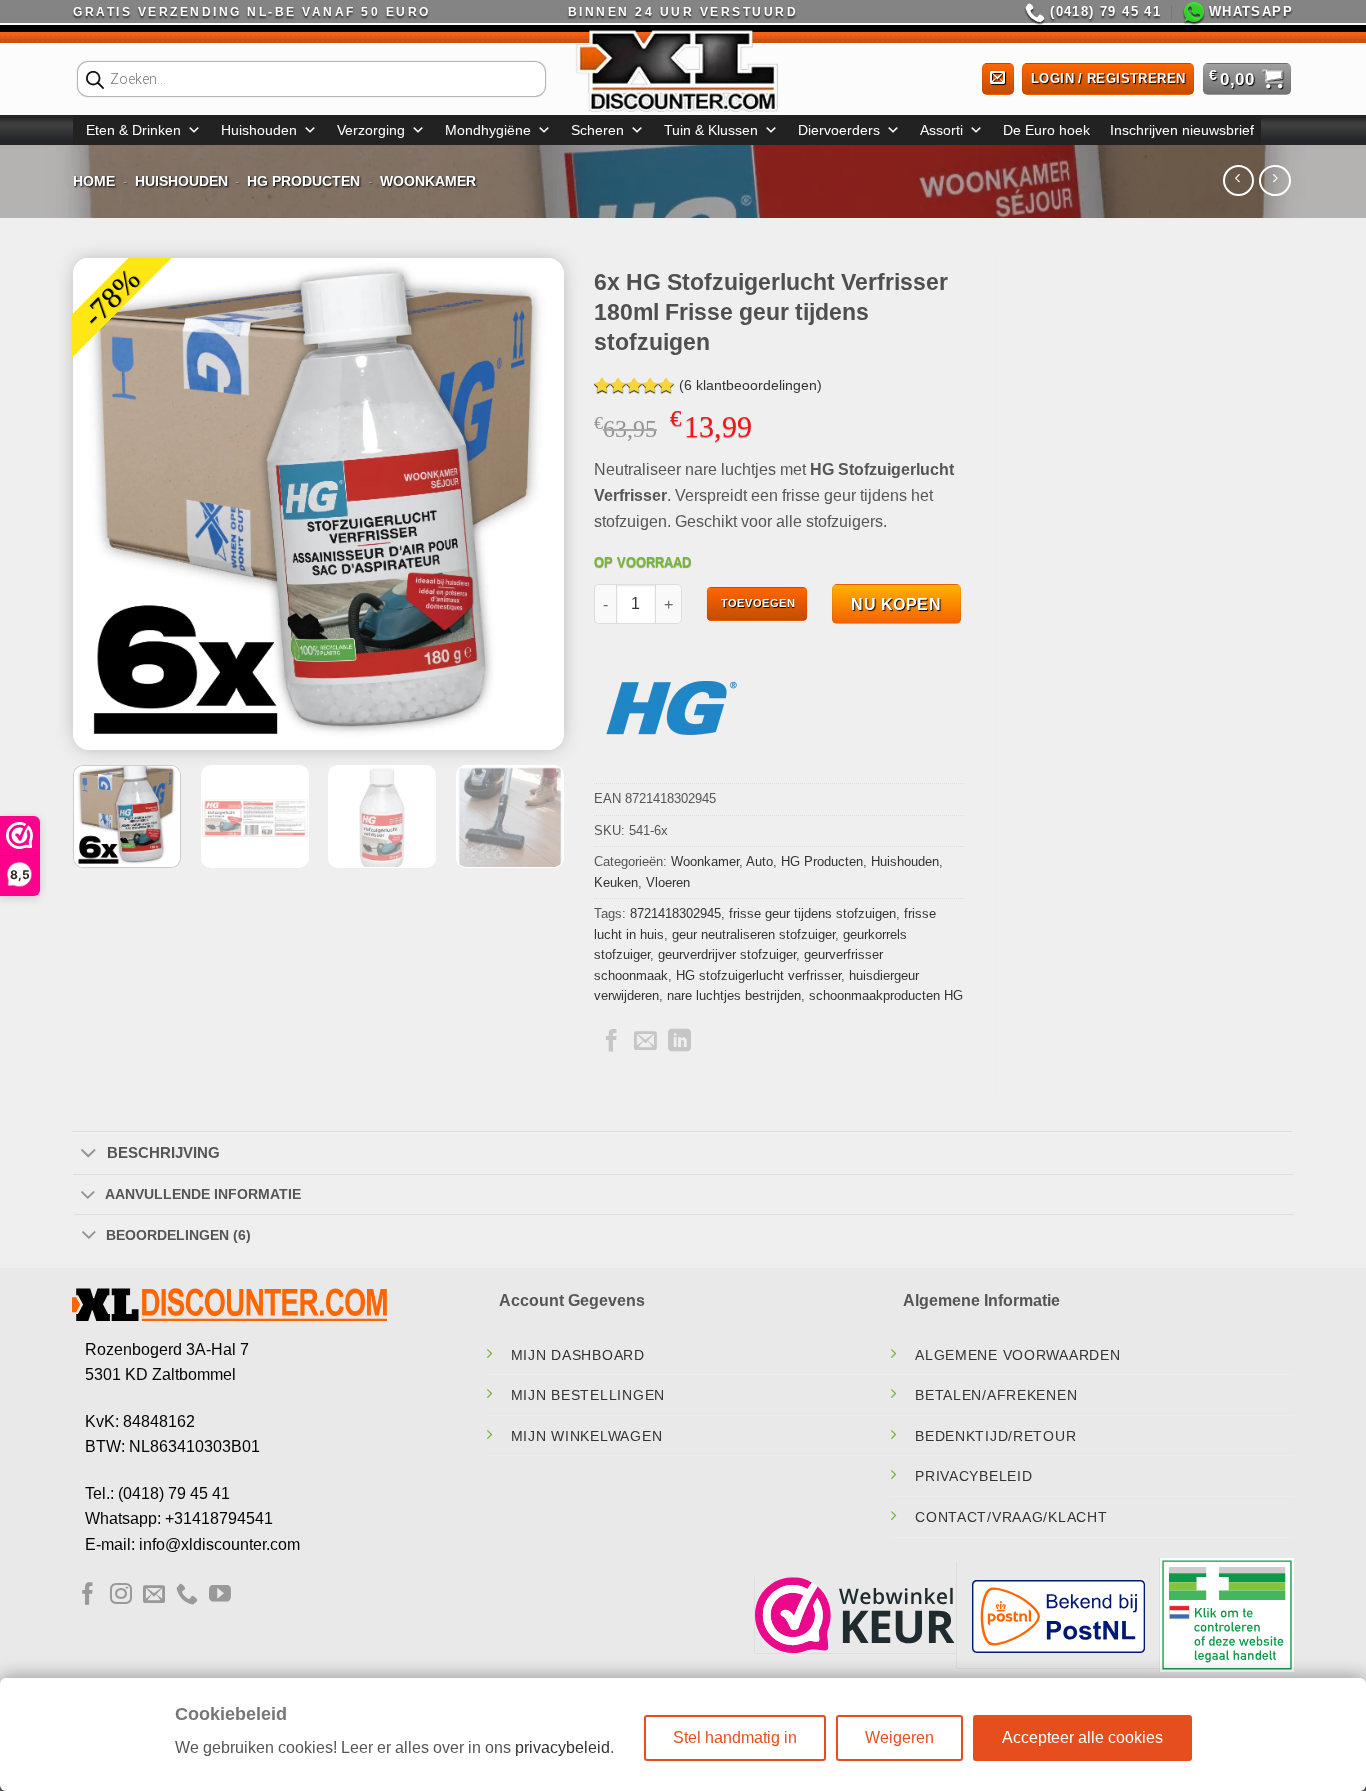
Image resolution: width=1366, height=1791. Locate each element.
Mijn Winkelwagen (587, 1436)
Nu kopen (896, 604)
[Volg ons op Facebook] (88, 1595)
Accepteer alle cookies (1082, 1737)
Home (94, 181)
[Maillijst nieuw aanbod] (998, 79)
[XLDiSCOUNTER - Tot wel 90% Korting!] (683, 70)
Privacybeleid (973, 1476)
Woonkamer (428, 181)
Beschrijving (163, 1152)
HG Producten (303, 181)
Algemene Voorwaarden (1017, 1355)
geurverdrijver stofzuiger (727, 954)
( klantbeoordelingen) (750, 386)
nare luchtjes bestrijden (734, 995)
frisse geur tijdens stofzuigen (812, 913)
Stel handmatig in (735, 1737)
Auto (759, 861)
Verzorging (371, 130)
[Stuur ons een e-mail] (154, 1595)
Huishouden (259, 130)
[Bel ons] (187, 1595)
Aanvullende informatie (203, 1194)
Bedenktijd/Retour (995, 1436)
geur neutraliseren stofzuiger (753, 934)
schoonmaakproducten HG (886, 995)
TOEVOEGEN (758, 603)
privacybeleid (562, 1747)
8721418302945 (675, 913)
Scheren (597, 130)
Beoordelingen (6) (178, 1235)
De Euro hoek (1046, 130)
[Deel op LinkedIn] (679, 1042)
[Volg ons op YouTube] (220, 1595)
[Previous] (108, 504)
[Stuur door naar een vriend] (645, 1042)
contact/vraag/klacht (1011, 1517)
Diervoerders (839, 130)
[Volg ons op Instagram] (121, 1595)
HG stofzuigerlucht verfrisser (758, 975)
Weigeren (899, 1737)
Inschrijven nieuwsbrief (1182, 130)
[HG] (669, 708)
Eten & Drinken (133, 130)
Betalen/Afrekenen (996, 1395)
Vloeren (668, 882)
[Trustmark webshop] (855, 1615)
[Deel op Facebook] (611, 1042)
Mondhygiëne (488, 130)
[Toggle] (88, 1154)
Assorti (941, 130)
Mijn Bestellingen (588, 1395)
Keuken (616, 882)
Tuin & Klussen (711, 130)
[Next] (529, 504)
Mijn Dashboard (578, 1355)
